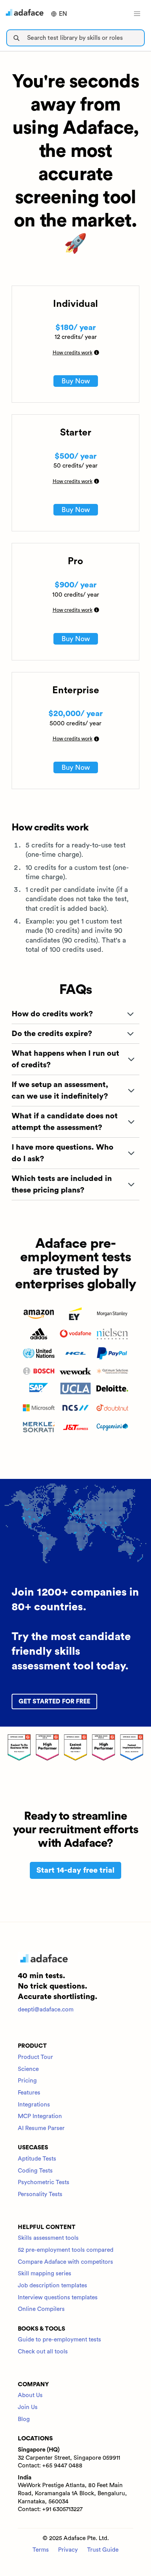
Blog (24, 2419)
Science (28, 2069)
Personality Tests (40, 2194)
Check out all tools (43, 2352)
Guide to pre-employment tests (59, 2340)
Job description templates (52, 2286)
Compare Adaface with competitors (65, 2262)
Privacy (68, 2550)
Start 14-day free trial (75, 1870)
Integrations (34, 2105)
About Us (30, 2395)
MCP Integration (40, 2116)
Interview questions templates (58, 2298)
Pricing (27, 2081)
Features (29, 2093)
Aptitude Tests (37, 2159)
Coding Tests (35, 2171)
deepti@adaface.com (46, 2010)
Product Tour (35, 2057)
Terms (41, 2550)
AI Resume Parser (41, 2128)
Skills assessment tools (48, 2238)
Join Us (28, 2407)
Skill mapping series (45, 2274)
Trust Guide (103, 2550)
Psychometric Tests (44, 2182)
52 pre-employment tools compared (66, 2250)
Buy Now (76, 381)
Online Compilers (41, 2309)
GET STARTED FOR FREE (54, 1701)
